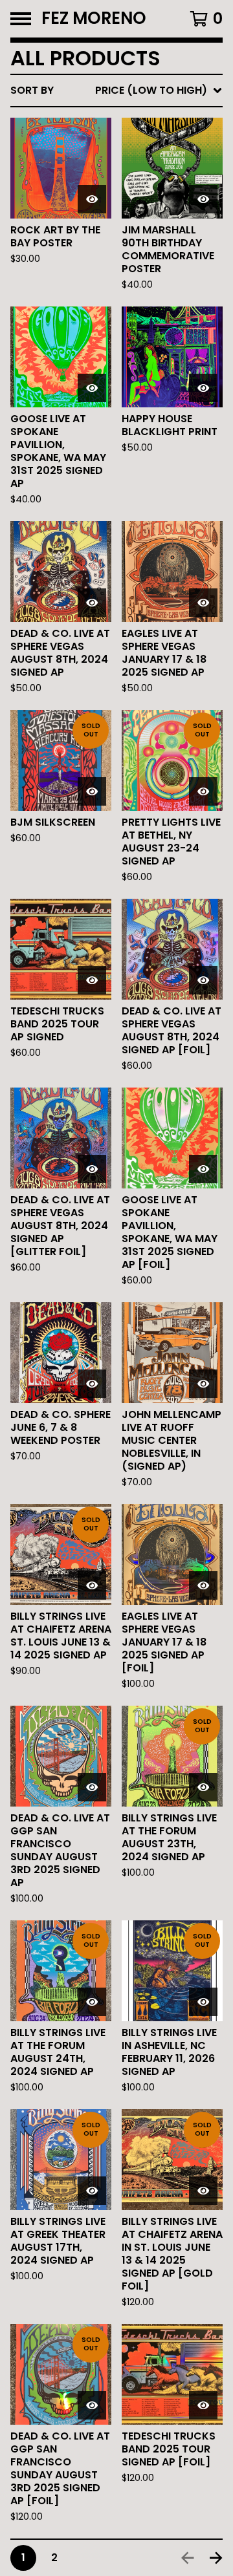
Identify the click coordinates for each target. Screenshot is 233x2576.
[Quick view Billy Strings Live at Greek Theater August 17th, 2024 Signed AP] (92, 2191)
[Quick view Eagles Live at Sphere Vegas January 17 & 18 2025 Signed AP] (203, 603)
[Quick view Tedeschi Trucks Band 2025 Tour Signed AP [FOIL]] (203, 2405)
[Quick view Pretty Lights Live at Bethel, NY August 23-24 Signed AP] (203, 791)
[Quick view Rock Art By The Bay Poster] (92, 199)
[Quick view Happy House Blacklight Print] (203, 388)
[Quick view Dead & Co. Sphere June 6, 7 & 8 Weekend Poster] (92, 1384)
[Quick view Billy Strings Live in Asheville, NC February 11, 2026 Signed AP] (203, 2002)
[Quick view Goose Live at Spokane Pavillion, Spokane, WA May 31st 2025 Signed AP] (92, 388)
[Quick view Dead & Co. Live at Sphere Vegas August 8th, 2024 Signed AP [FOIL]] (203, 980)
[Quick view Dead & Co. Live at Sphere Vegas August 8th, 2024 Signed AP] (92, 603)
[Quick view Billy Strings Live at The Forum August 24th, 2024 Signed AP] (92, 2002)
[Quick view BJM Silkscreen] (92, 791)
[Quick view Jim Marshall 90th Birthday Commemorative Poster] (203, 199)
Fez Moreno (94, 19)
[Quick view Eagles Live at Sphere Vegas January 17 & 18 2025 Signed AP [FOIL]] (203, 1585)
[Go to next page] (216, 2558)
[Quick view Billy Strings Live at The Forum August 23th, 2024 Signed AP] (203, 1787)
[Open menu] (21, 19)
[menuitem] (116, 91)
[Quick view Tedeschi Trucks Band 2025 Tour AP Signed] (92, 980)
